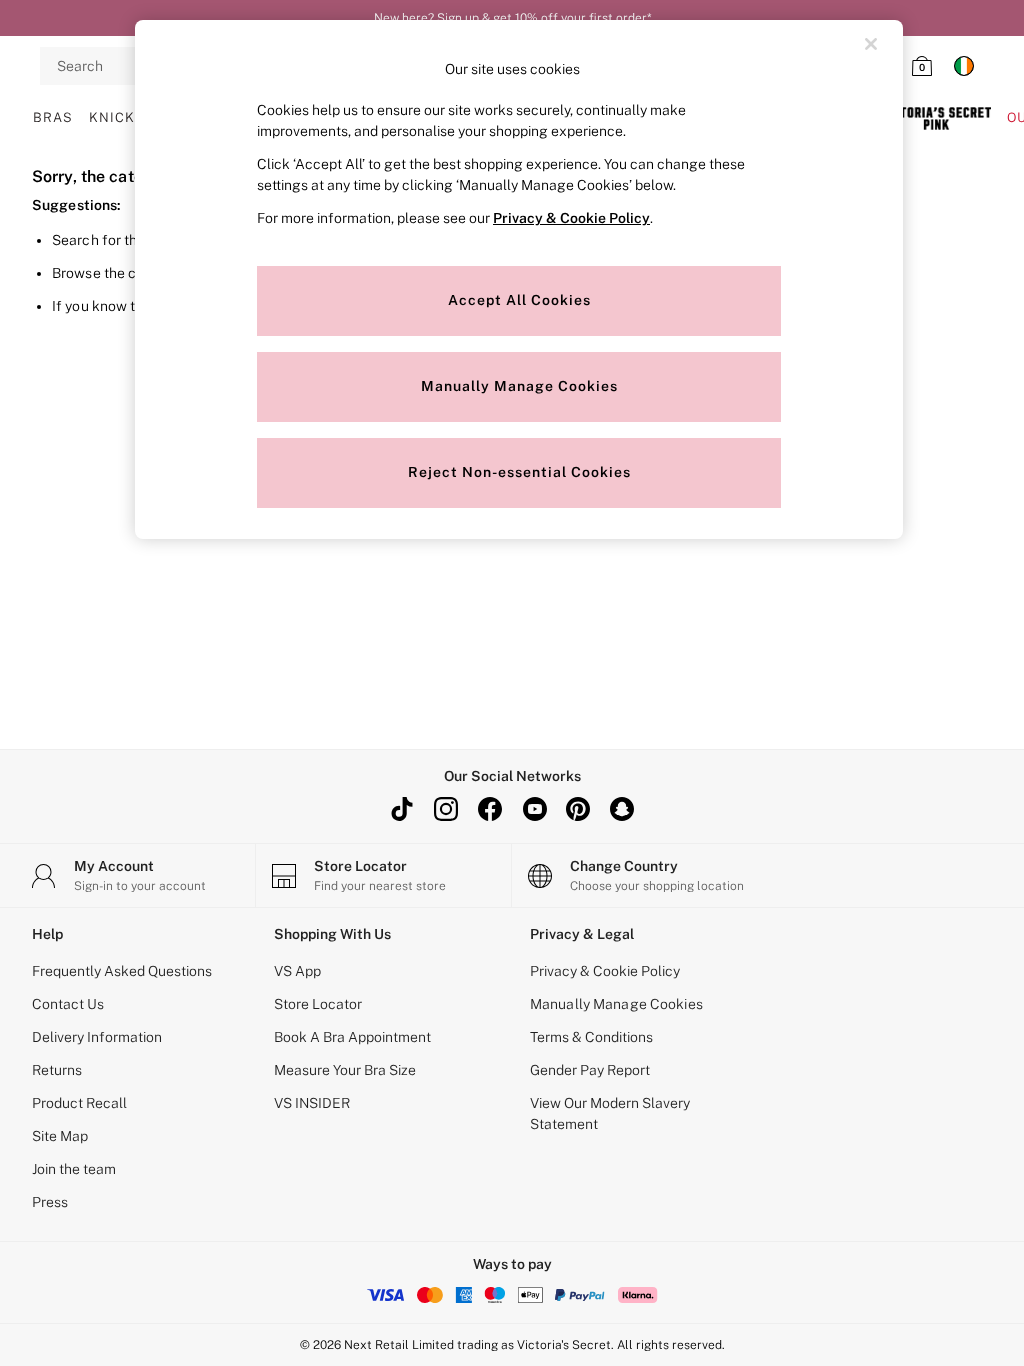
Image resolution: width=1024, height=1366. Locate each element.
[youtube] (534, 809)
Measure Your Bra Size (345, 1070)
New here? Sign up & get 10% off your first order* (512, 18)
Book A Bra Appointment (352, 1037)
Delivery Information (97, 1037)
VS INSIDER (312, 1103)
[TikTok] (402, 809)
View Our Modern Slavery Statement (610, 1113)
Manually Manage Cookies (616, 1004)
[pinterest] (578, 809)
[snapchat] (622, 809)
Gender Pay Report (590, 1070)
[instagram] (446, 809)
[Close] (871, 44)
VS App (297, 971)
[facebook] (490, 809)
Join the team (74, 1169)
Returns (57, 1070)
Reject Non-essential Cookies (519, 472)
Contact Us (68, 1004)
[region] (519, 279)
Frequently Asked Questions (122, 971)
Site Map (60, 1136)
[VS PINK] (936, 118)
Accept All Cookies (519, 300)
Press (50, 1202)
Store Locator (318, 1004)
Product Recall (79, 1103)
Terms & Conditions (591, 1037)
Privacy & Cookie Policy (605, 971)
